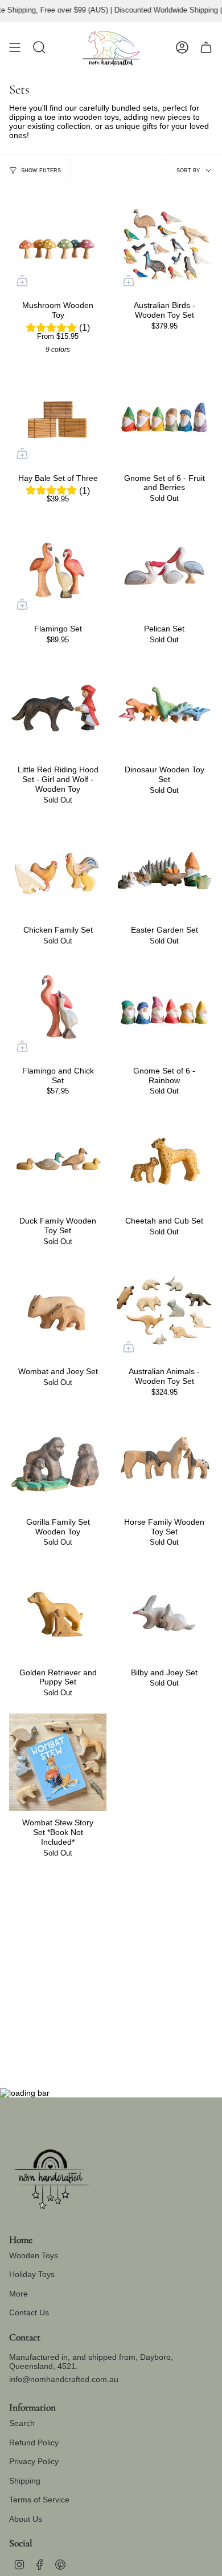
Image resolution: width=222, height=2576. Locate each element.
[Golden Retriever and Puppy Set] (58, 1612)
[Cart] (206, 47)
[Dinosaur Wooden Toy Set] (164, 709)
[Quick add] (22, 281)
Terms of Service (39, 2500)
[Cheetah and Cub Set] (164, 1161)
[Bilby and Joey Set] (164, 1612)
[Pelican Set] (164, 568)
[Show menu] (15, 47)
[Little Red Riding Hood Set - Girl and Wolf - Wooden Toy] (58, 709)
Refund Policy (34, 2443)
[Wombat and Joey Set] (58, 1311)
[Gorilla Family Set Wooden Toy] (58, 1462)
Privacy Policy (34, 2461)
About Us (26, 2519)
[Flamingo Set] (58, 568)
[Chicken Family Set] (58, 870)
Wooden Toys (34, 2255)
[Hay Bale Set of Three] (58, 418)
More (18, 2294)
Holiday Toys (32, 2274)
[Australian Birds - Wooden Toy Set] (164, 245)
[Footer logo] (52, 2175)
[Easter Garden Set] (164, 870)
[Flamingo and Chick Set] (58, 1010)
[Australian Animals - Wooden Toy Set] (164, 1311)
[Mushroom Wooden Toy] (58, 245)
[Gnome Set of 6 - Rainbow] (164, 1010)
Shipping (25, 2481)
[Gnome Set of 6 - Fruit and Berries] (164, 418)
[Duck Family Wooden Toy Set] (58, 1161)
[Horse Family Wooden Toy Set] (164, 1462)
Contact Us (29, 2312)
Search (22, 2423)
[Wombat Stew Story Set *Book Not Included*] (58, 1762)
